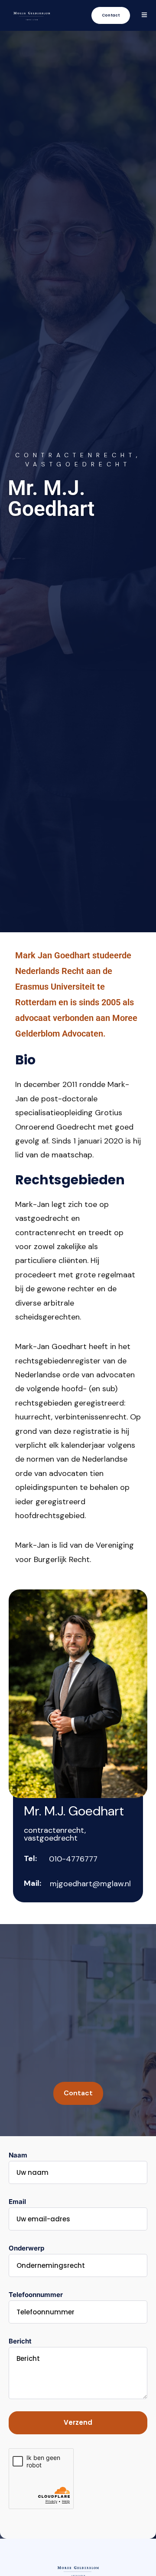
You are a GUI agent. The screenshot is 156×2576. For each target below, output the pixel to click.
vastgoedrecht (78, 464)
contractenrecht (76, 455)
